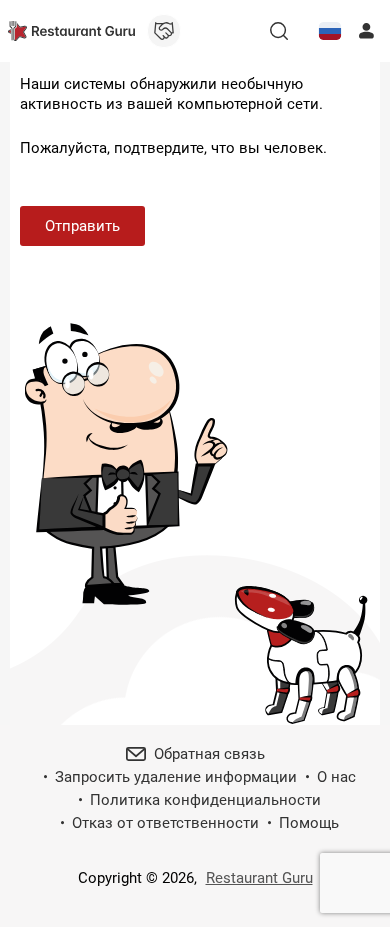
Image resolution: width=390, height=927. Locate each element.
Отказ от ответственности (165, 823)
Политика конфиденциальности (205, 800)
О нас (336, 777)
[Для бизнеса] (164, 31)
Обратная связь (209, 754)
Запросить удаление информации (176, 777)
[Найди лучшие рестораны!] (71, 31)
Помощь (309, 823)
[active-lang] (330, 31)
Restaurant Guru (259, 878)
